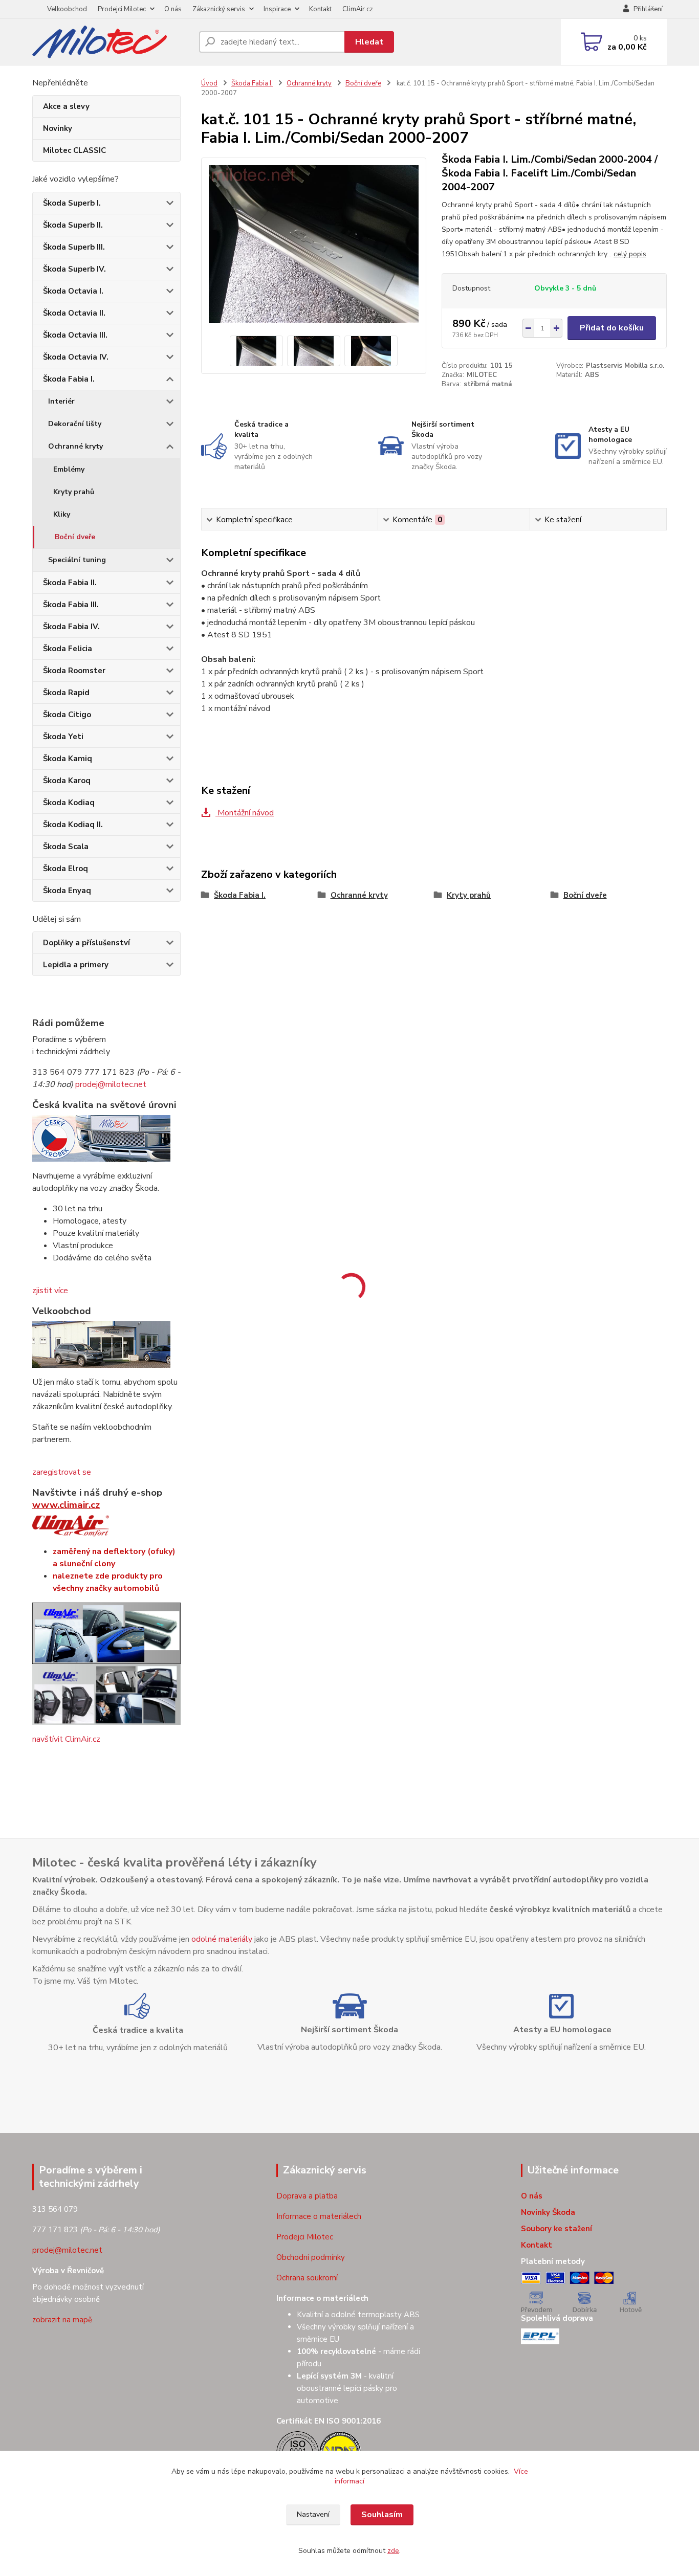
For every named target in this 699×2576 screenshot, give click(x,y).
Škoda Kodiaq (69, 803)
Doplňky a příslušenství (86, 943)
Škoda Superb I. (72, 203)
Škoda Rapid (66, 693)
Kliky (62, 514)
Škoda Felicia (68, 649)
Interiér (61, 401)
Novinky (58, 128)
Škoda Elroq (65, 869)
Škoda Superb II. (73, 225)
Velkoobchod (67, 9)
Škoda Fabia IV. (71, 627)
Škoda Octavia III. (75, 335)
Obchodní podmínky (311, 2257)
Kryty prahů (74, 492)
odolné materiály (222, 1939)
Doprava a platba (307, 2196)
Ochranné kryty (75, 446)
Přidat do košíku (612, 328)
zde (393, 2551)
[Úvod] (112, 42)
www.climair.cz (66, 1505)
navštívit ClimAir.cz (66, 1739)
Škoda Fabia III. (71, 605)
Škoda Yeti (63, 737)
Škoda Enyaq (67, 891)
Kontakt (320, 9)
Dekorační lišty (75, 424)
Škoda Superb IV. (74, 269)
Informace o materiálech (319, 2216)
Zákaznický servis (219, 9)
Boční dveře (75, 537)
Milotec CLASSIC (74, 150)
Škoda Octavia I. (73, 291)
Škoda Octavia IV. (76, 357)
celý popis (630, 254)
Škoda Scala (66, 847)
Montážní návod (245, 813)
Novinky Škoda (548, 2212)
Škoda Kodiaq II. (73, 825)
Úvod (209, 83)
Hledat (369, 42)
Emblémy (69, 469)
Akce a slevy (66, 106)
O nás (173, 9)
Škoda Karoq (67, 781)
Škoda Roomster (74, 671)
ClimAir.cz (358, 9)
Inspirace (277, 9)
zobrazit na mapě (62, 2320)
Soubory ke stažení (556, 2229)
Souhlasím (382, 2515)
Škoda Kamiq (68, 759)
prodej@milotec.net (111, 1084)
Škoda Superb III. (74, 247)
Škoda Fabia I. (69, 379)
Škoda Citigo (67, 715)
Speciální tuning (77, 560)
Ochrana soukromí (307, 2278)
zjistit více (50, 1291)
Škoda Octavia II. (74, 313)
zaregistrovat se (62, 1472)
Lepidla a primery (76, 965)
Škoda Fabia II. (70, 583)
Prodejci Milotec (122, 9)
